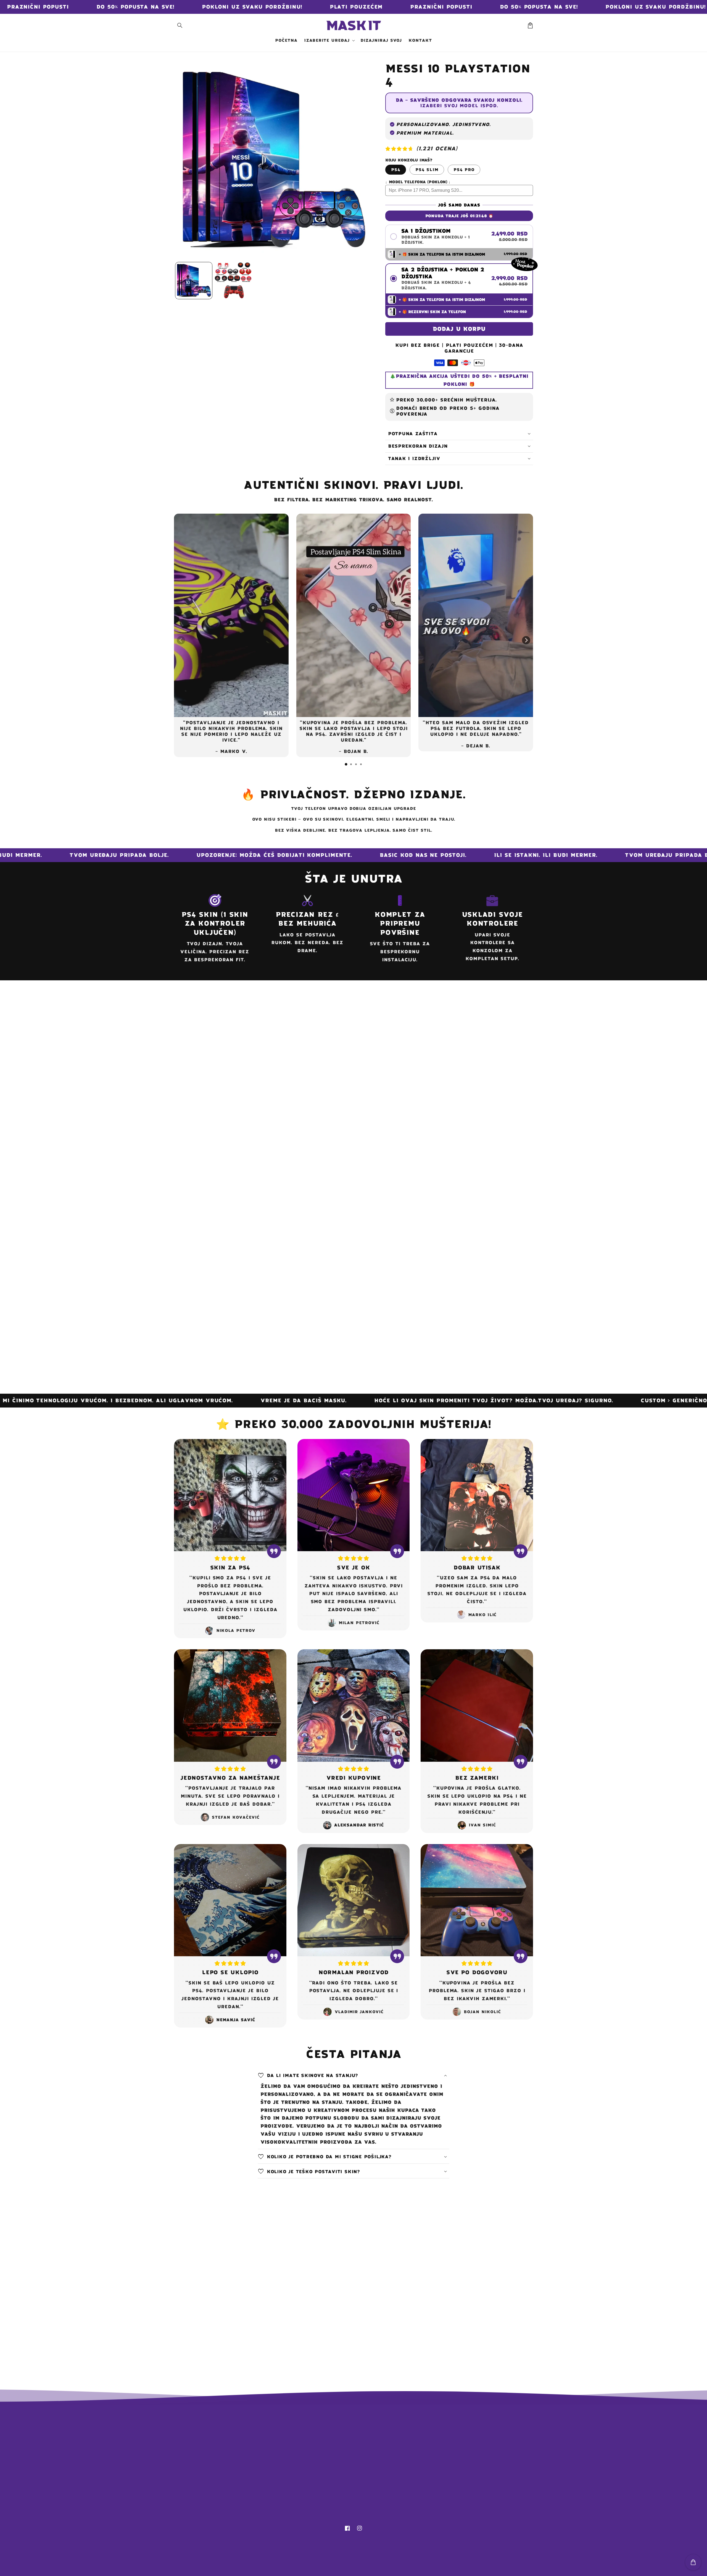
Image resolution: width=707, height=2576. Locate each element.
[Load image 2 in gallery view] (233, 281)
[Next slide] (526, 640)
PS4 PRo (464, 170)
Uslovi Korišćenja (322, 2499)
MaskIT (361, 2568)
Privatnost (313, 2489)
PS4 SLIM (427, 170)
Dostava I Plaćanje (323, 2460)
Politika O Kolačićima (327, 2480)
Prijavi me (461, 2477)
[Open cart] (693, 2562)
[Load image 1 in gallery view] (194, 281)
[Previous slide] (181, 640)
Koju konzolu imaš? (409, 160)
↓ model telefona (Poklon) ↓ (418, 182)
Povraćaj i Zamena (322, 2470)
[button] (180, 25)
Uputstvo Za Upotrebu (328, 2450)
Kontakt (309, 2431)
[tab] (346, 764)
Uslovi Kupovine (319, 2509)
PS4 (396, 170)
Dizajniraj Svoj (318, 2441)
